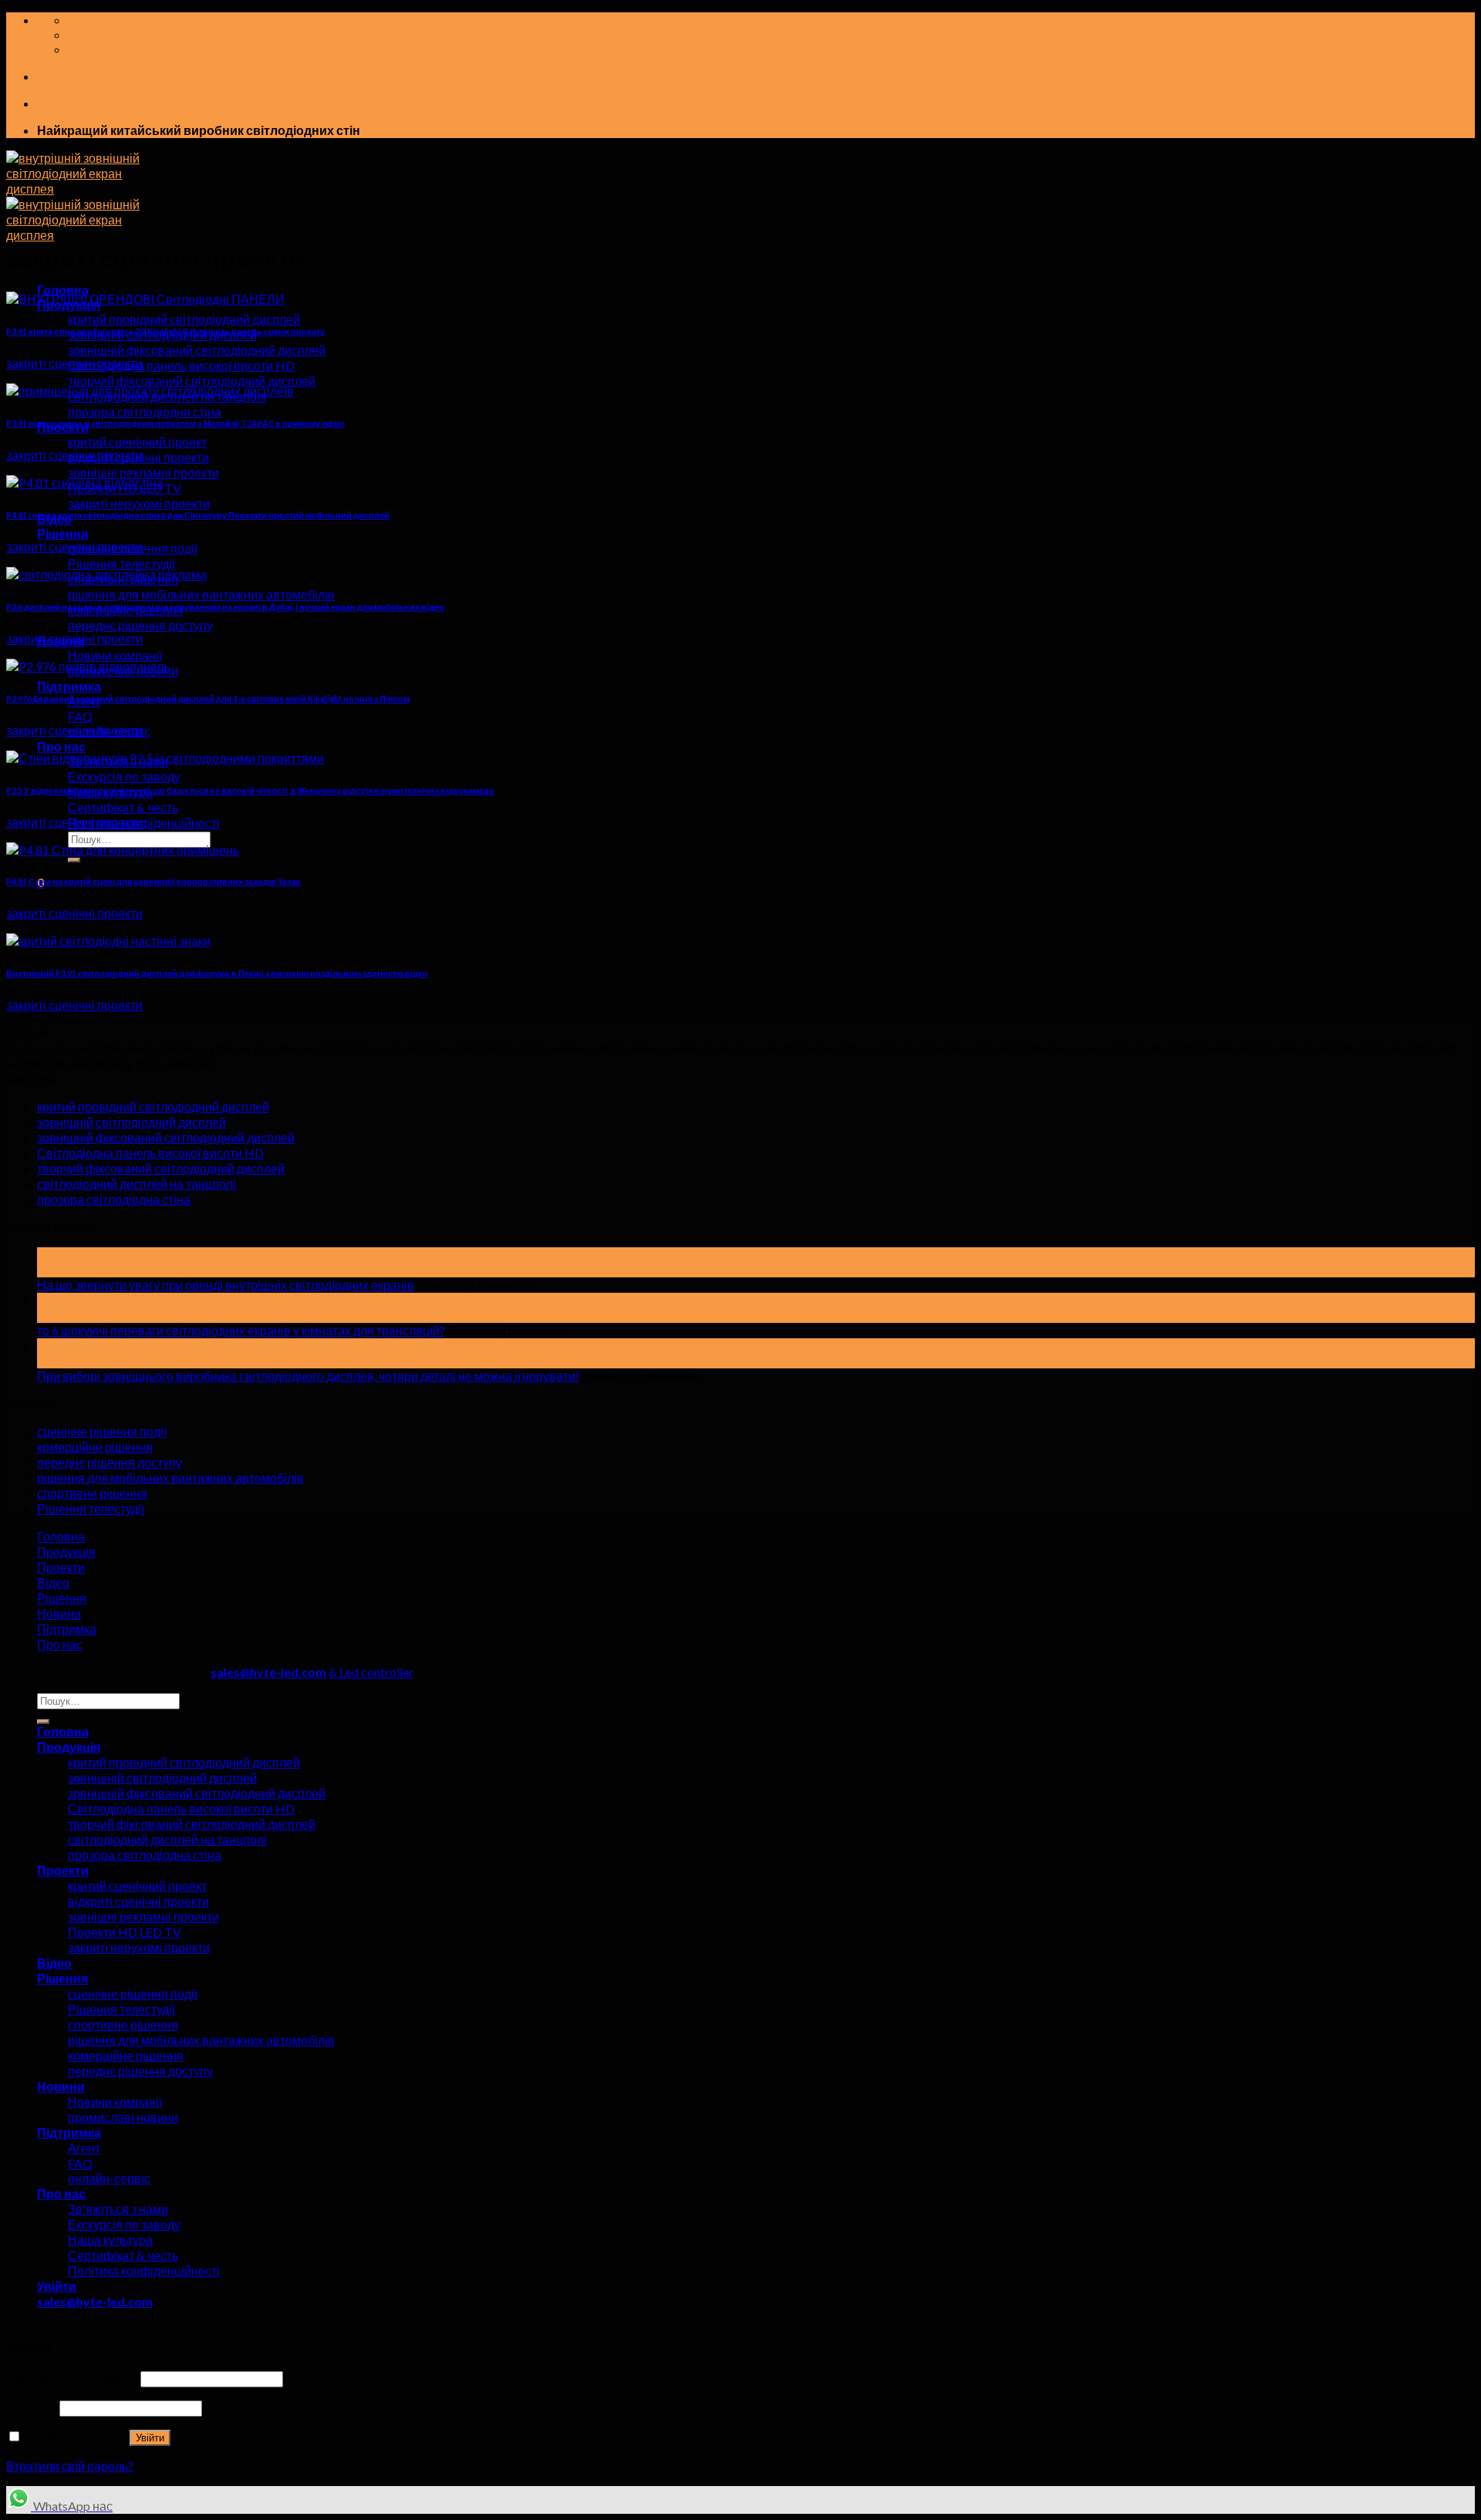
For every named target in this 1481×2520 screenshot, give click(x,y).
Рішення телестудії (121, 563)
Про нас (61, 746)
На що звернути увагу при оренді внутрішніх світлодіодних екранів (226, 1285)
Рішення (62, 533)
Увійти (150, 2438)
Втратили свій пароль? (70, 2466)
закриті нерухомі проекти (139, 503)
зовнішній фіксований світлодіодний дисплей (197, 350)
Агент (84, 2148)
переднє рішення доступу (140, 625)
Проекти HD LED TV (125, 1932)
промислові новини (123, 2117)
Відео (53, 1582)
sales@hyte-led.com (268, 1672)
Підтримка (69, 686)
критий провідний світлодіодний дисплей (184, 319)
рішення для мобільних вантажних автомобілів (201, 594)
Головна (63, 290)
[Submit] (74, 860)
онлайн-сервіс (109, 2178)
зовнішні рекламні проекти (143, 472)
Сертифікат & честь (123, 807)
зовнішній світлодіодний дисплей (132, 1122)
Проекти (61, 1567)
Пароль (32, 2407)
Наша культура (110, 2240)
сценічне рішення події (102, 1431)
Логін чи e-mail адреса (72, 2378)
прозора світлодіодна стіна (145, 412)
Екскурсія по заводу (124, 776)
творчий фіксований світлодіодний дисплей (192, 381)
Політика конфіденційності (144, 823)
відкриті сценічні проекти (138, 1901)
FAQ (80, 716)
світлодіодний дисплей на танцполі (137, 1184)
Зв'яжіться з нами (118, 2209)
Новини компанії (115, 655)
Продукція (66, 1552)
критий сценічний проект (137, 442)
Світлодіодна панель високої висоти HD (181, 365)
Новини (59, 1613)
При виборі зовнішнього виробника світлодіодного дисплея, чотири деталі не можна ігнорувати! (308, 1376)
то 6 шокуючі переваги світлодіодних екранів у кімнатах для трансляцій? (241, 1330)
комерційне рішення (95, 1447)
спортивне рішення (92, 1493)
